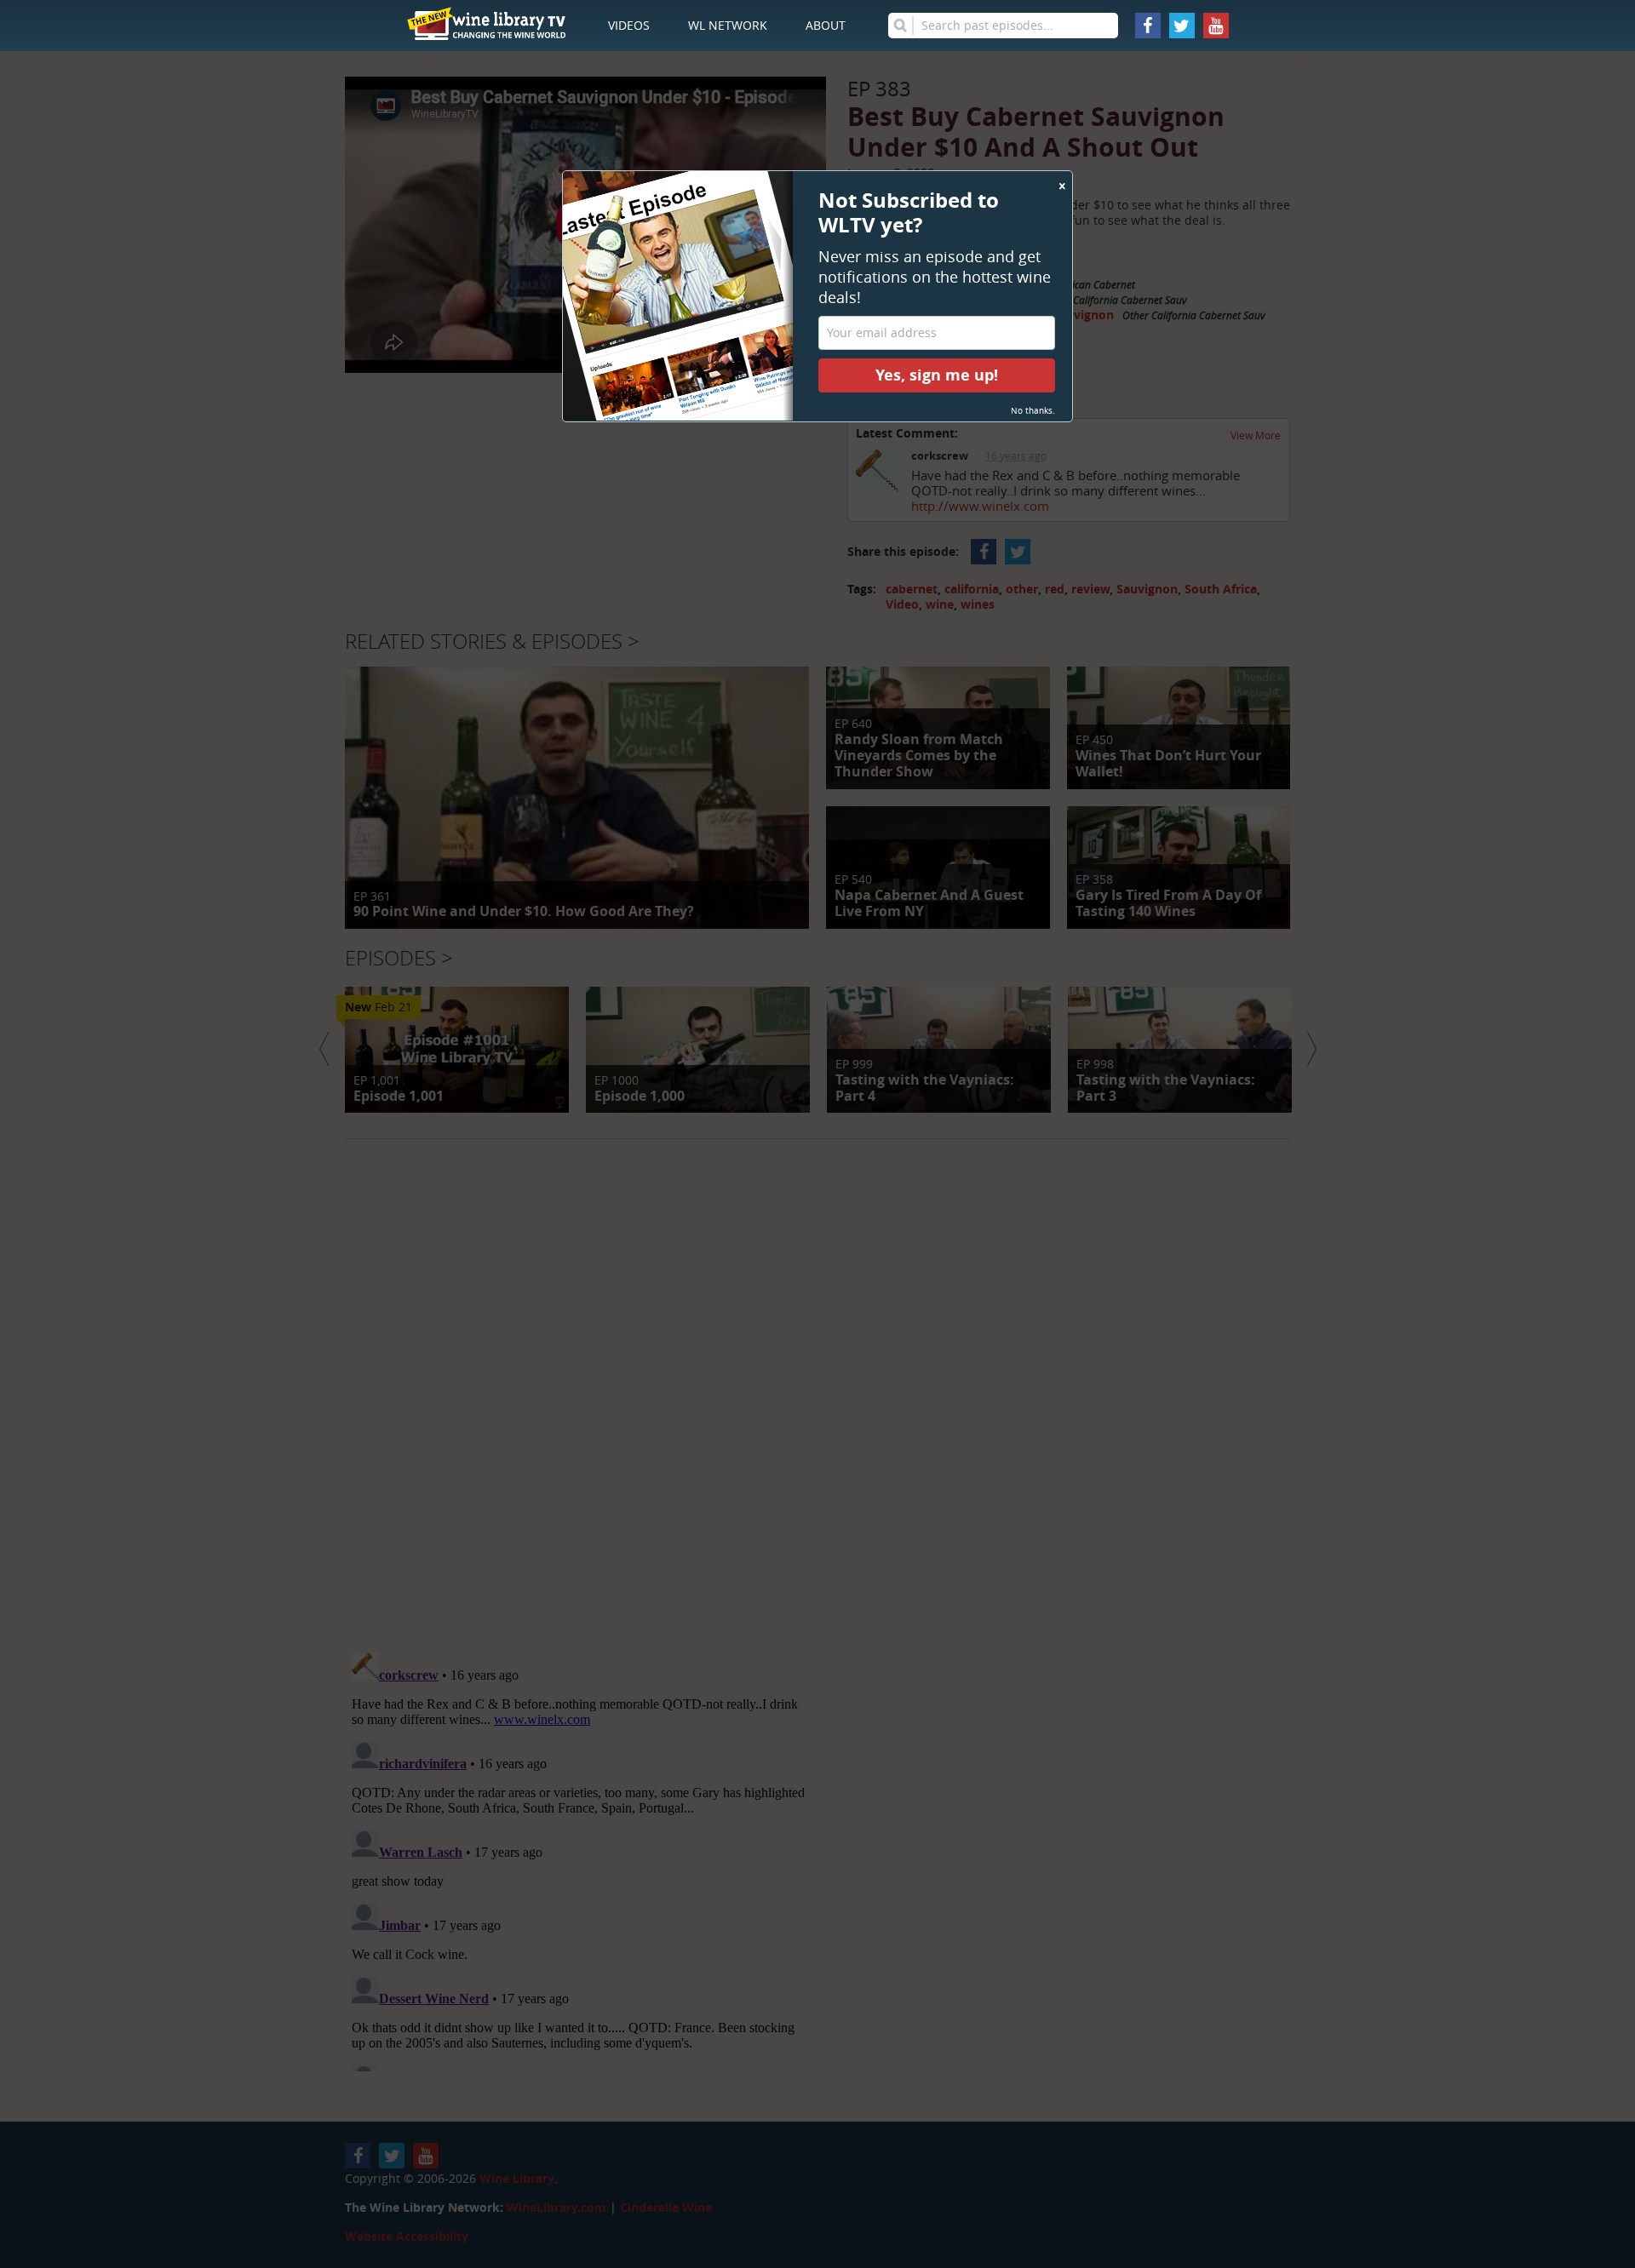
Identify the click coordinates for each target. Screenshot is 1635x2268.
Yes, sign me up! (937, 375)
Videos (629, 25)
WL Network (728, 25)
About (826, 25)
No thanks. (1033, 411)
